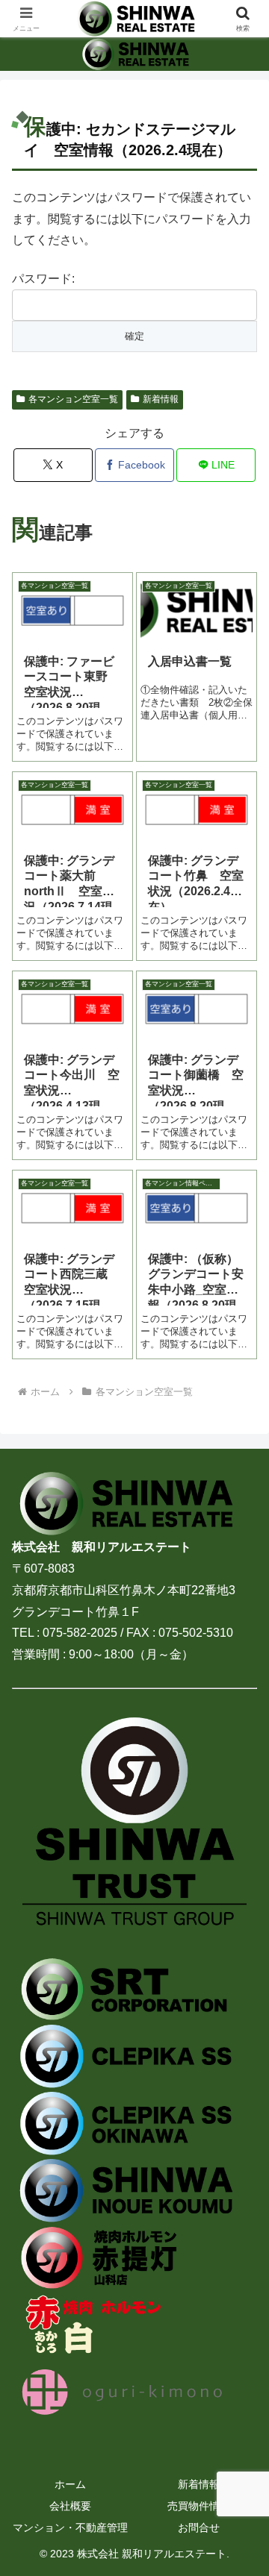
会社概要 (70, 2506)
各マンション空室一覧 (73, 399)
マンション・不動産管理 (70, 2528)
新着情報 (161, 399)
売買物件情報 (199, 2506)
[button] (240, 2065)
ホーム (70, 2484)
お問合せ (199, 2528)
